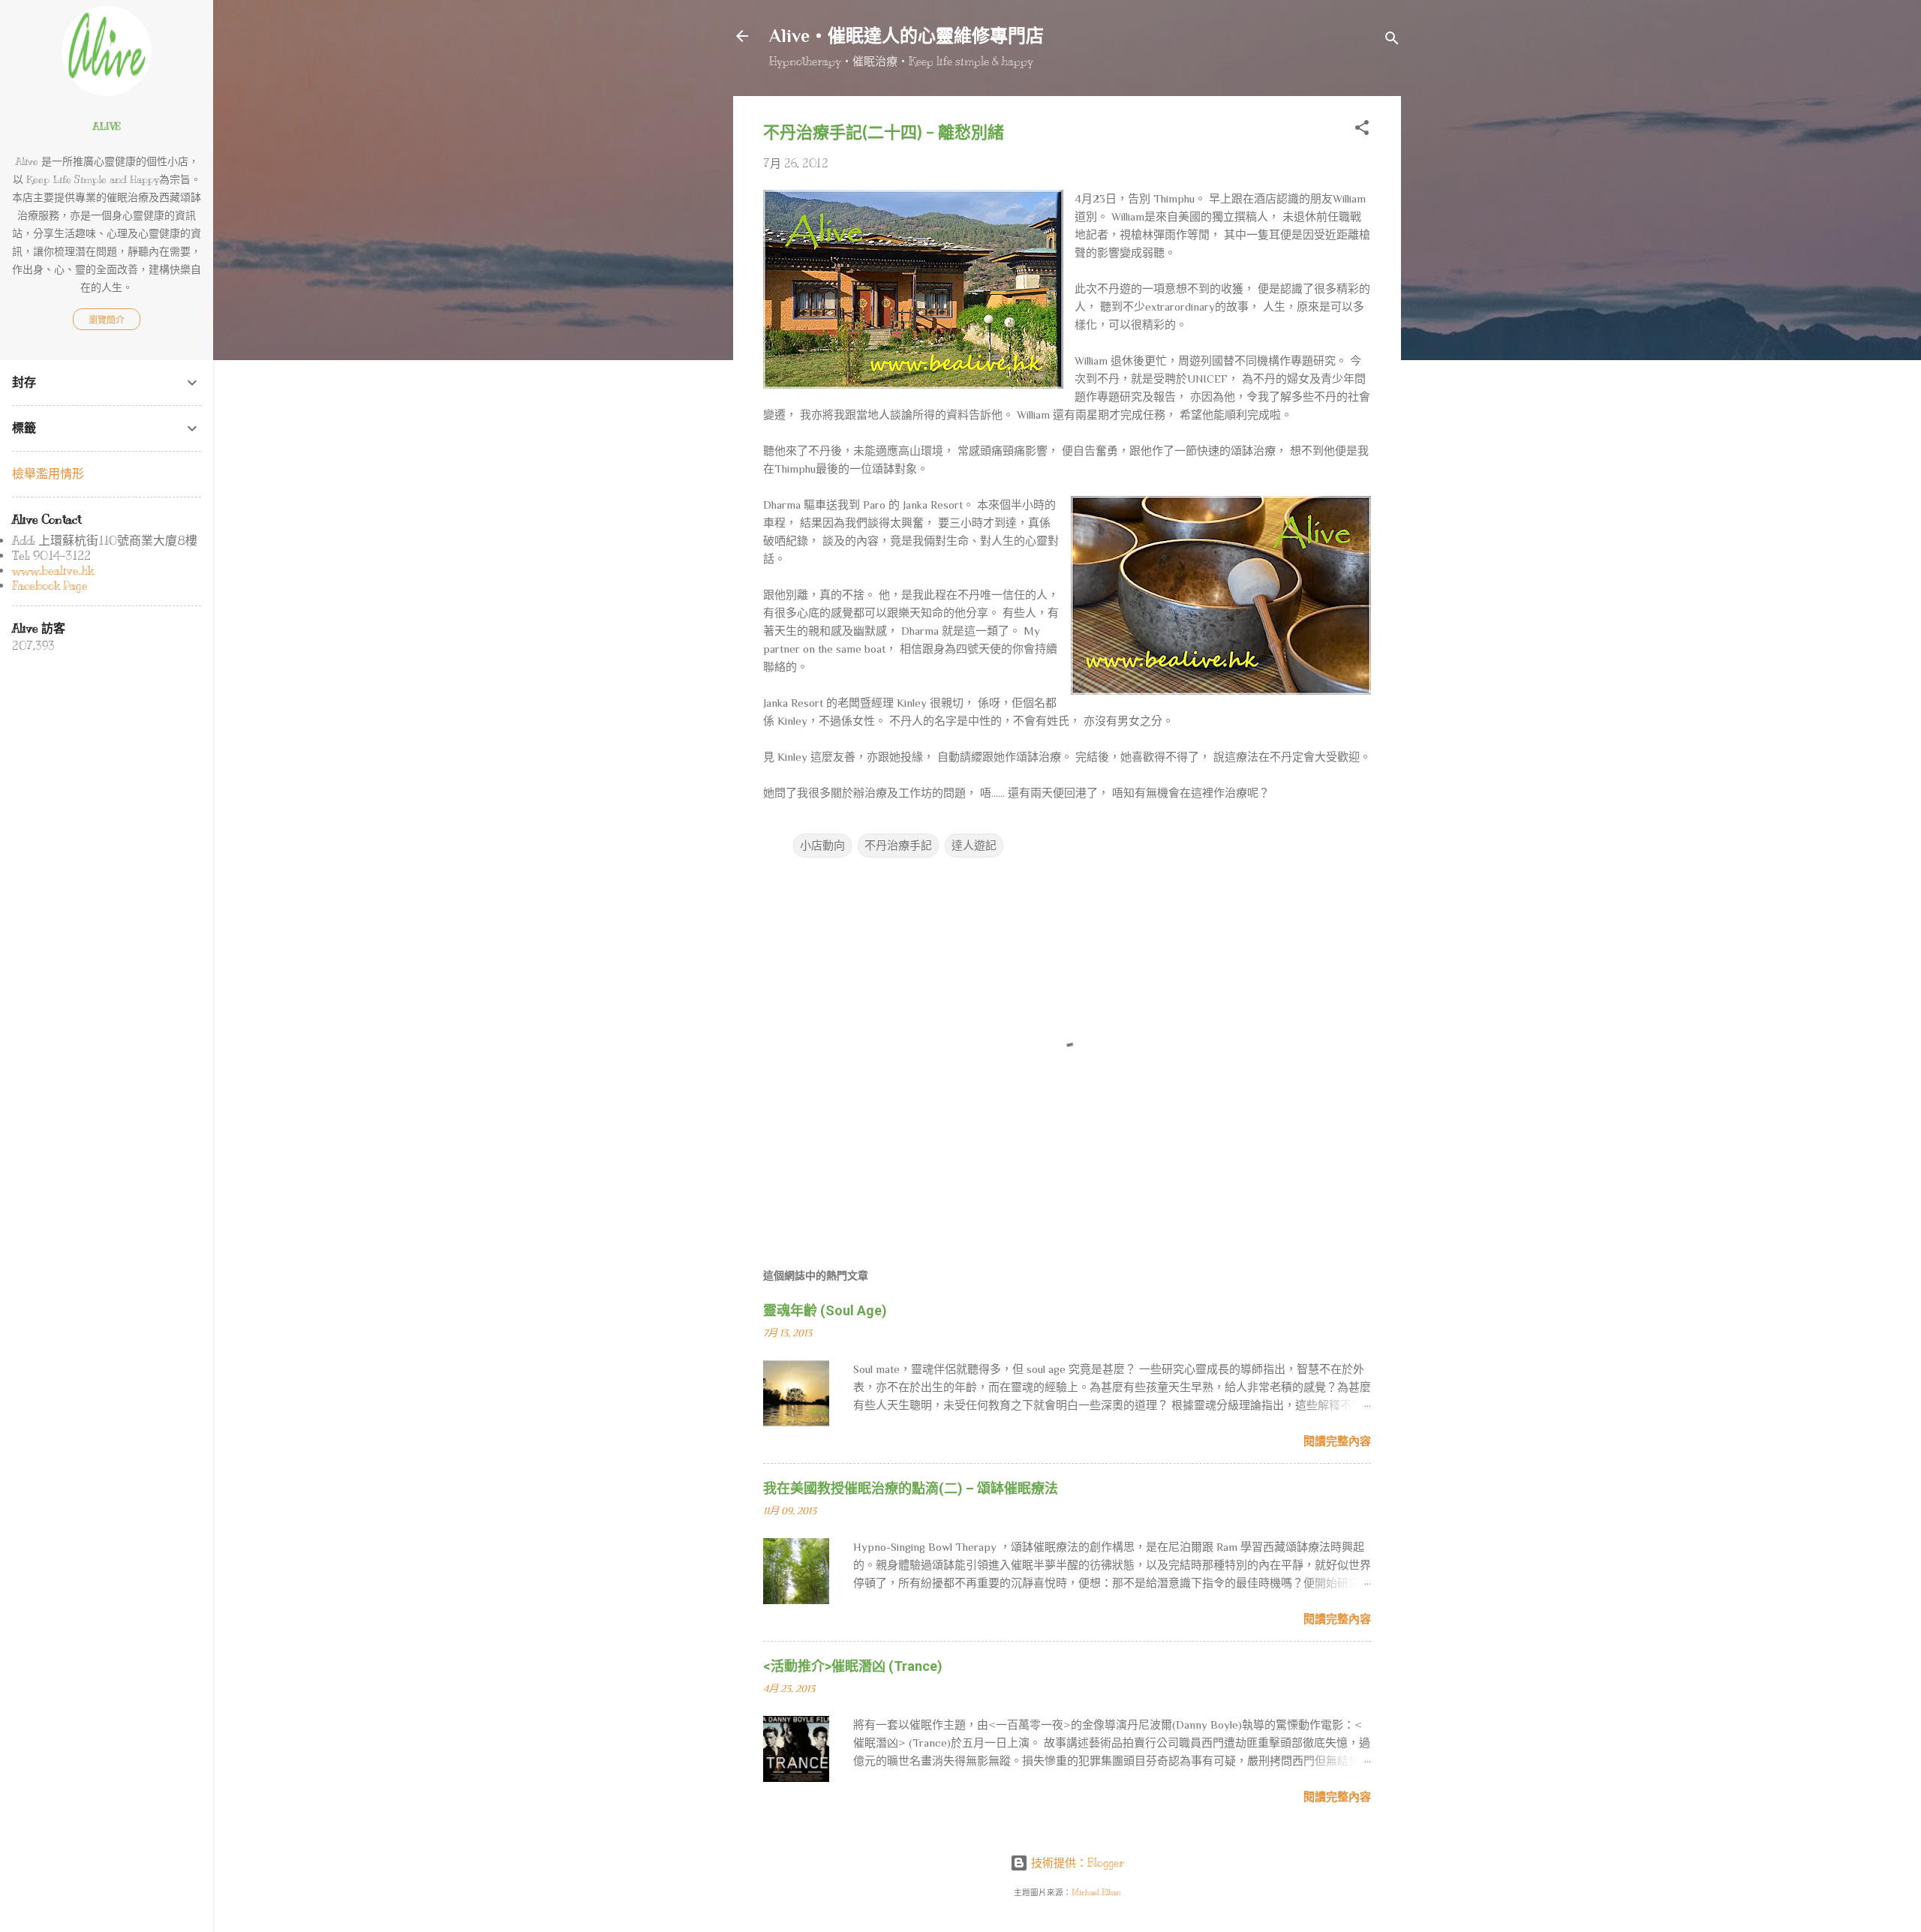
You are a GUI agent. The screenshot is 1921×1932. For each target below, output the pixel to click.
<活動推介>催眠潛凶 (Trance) (853, 1666)
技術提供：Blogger (1076, 1863)
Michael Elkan (1096, 1893)
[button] (1362, 130)
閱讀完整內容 (1337, 1441)
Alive (107, 126)
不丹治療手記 (898, 846)
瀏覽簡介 (107, 320)
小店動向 (822, 846)
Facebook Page (50, 586)
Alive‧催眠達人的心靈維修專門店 (906, 36)
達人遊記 (974, 846)
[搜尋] (1392, 41)
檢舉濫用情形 (48, 474)
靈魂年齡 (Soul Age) (825, 1310)
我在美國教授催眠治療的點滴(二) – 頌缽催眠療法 (911, 1488)
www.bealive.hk (53, 571)
